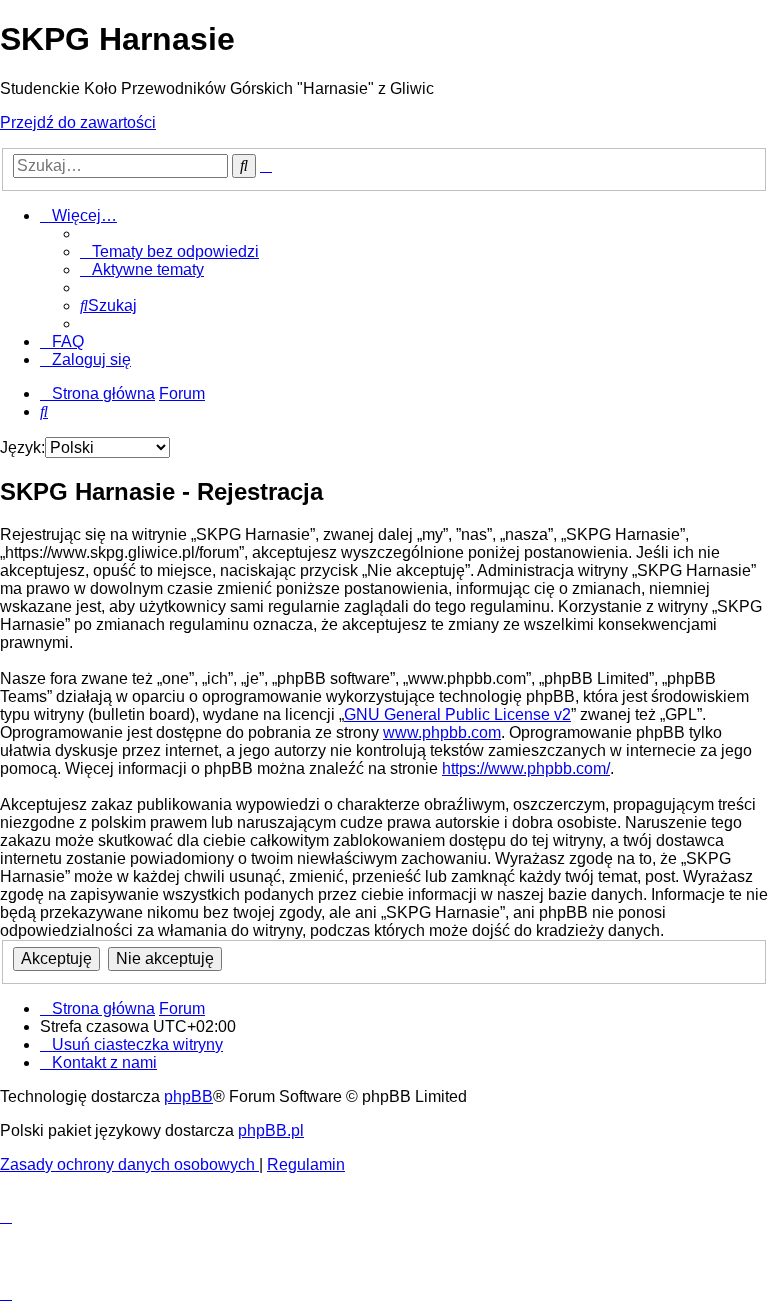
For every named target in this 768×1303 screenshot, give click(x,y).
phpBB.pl (271, 1130)
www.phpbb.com (442, 732)
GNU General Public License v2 (457, 714)
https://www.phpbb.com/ (526, 768)
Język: (22, 447)
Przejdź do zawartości (78, 122)
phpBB (188, 1096)
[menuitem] (169, 251)
